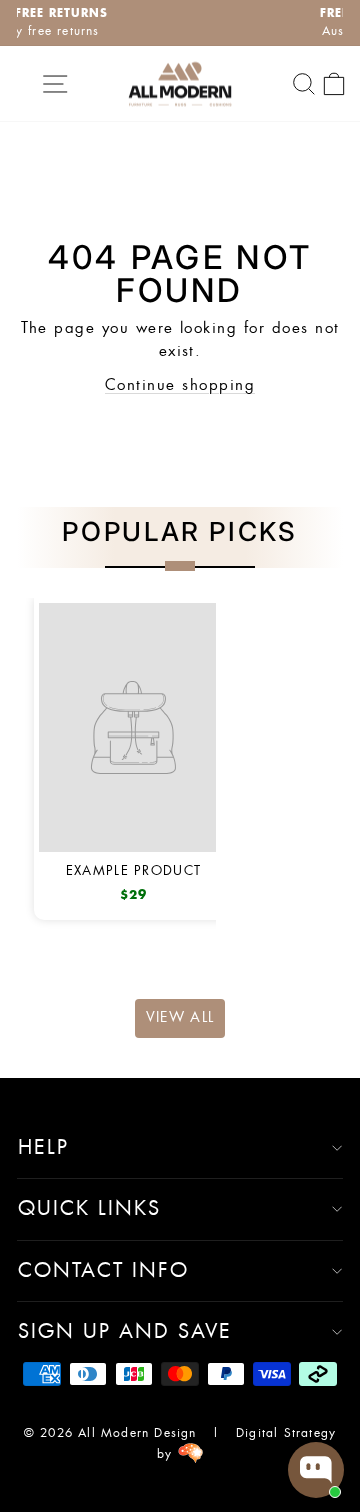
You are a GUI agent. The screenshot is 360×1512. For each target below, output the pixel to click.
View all (180, 1018)
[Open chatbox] (316, 1470)
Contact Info (103, 1271)
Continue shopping (180, 385)
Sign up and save (125, 1332)
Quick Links (89, 1209)
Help (43, 1148)
